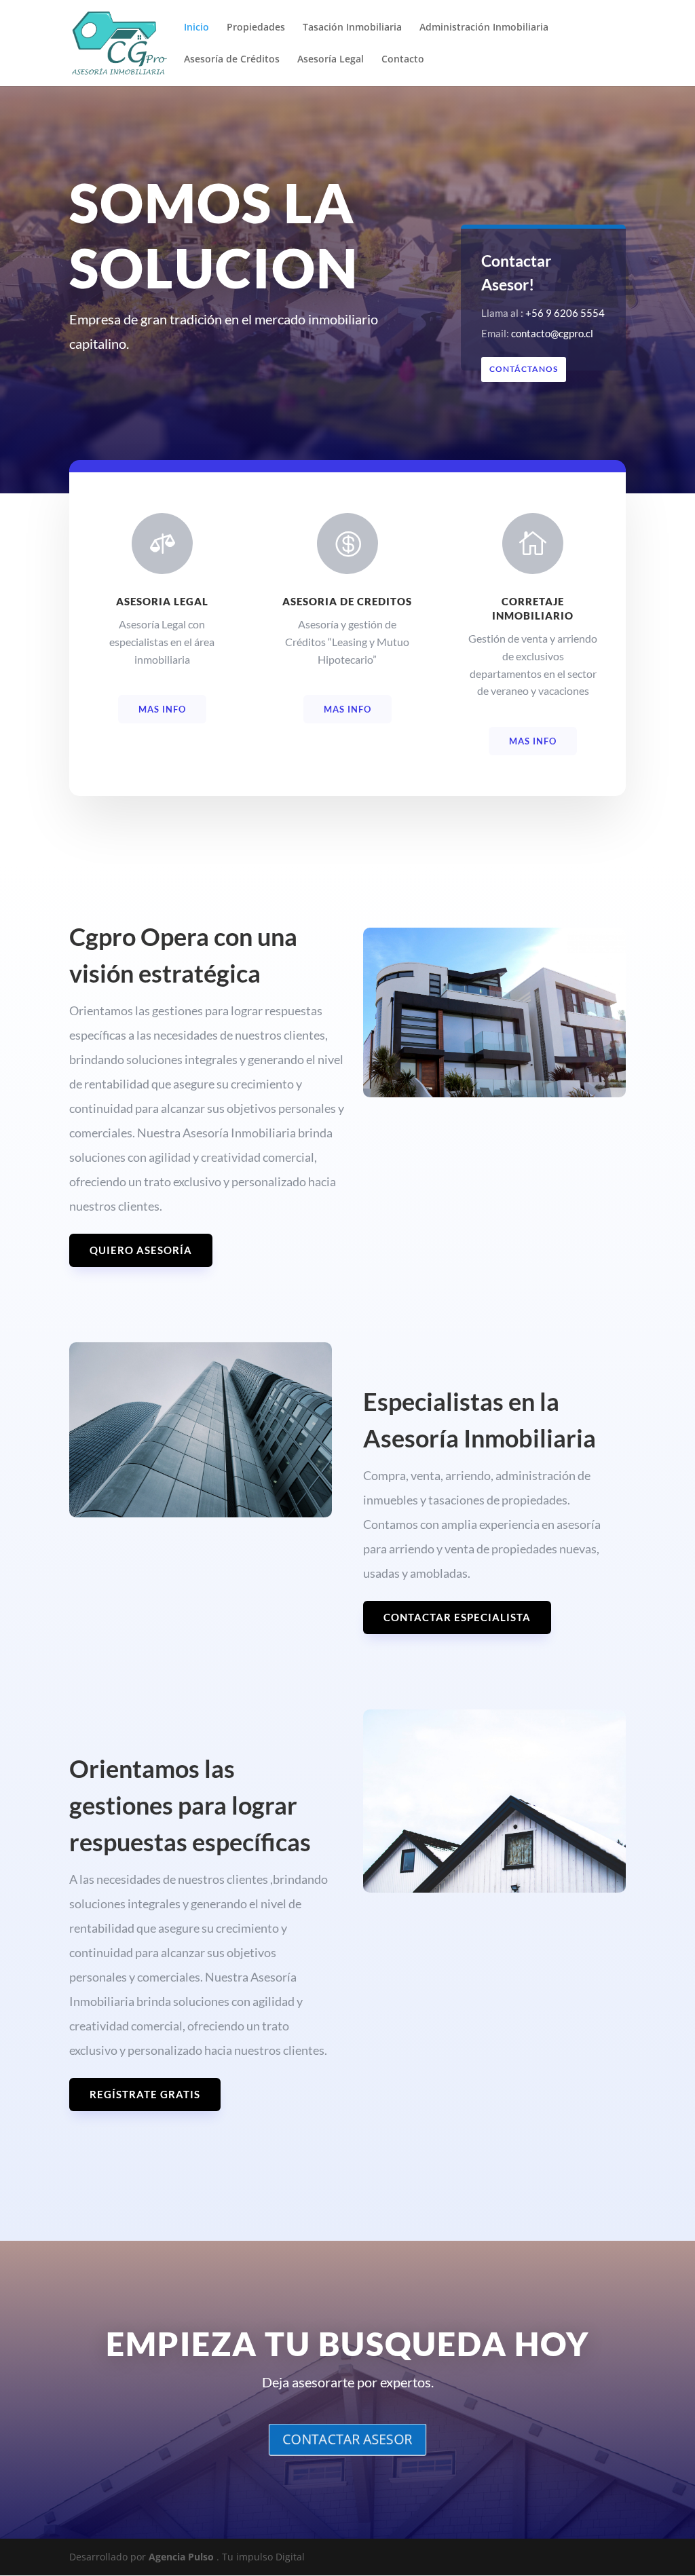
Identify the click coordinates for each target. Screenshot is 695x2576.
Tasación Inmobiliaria (352, 28)
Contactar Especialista (457, 1617)
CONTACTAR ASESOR (348, 2439)
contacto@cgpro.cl (552, 333)
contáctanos (524, 369)
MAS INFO (162, 709)
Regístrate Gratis (145, 2094)
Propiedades (256, 28)
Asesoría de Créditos (232, 60)
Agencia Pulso (181, 2557)
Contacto (403, 60)
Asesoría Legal (331, 60)
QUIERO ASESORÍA (141, 1250)
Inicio (196, 28)
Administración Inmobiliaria (484, 28)
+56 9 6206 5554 (565, 313)
